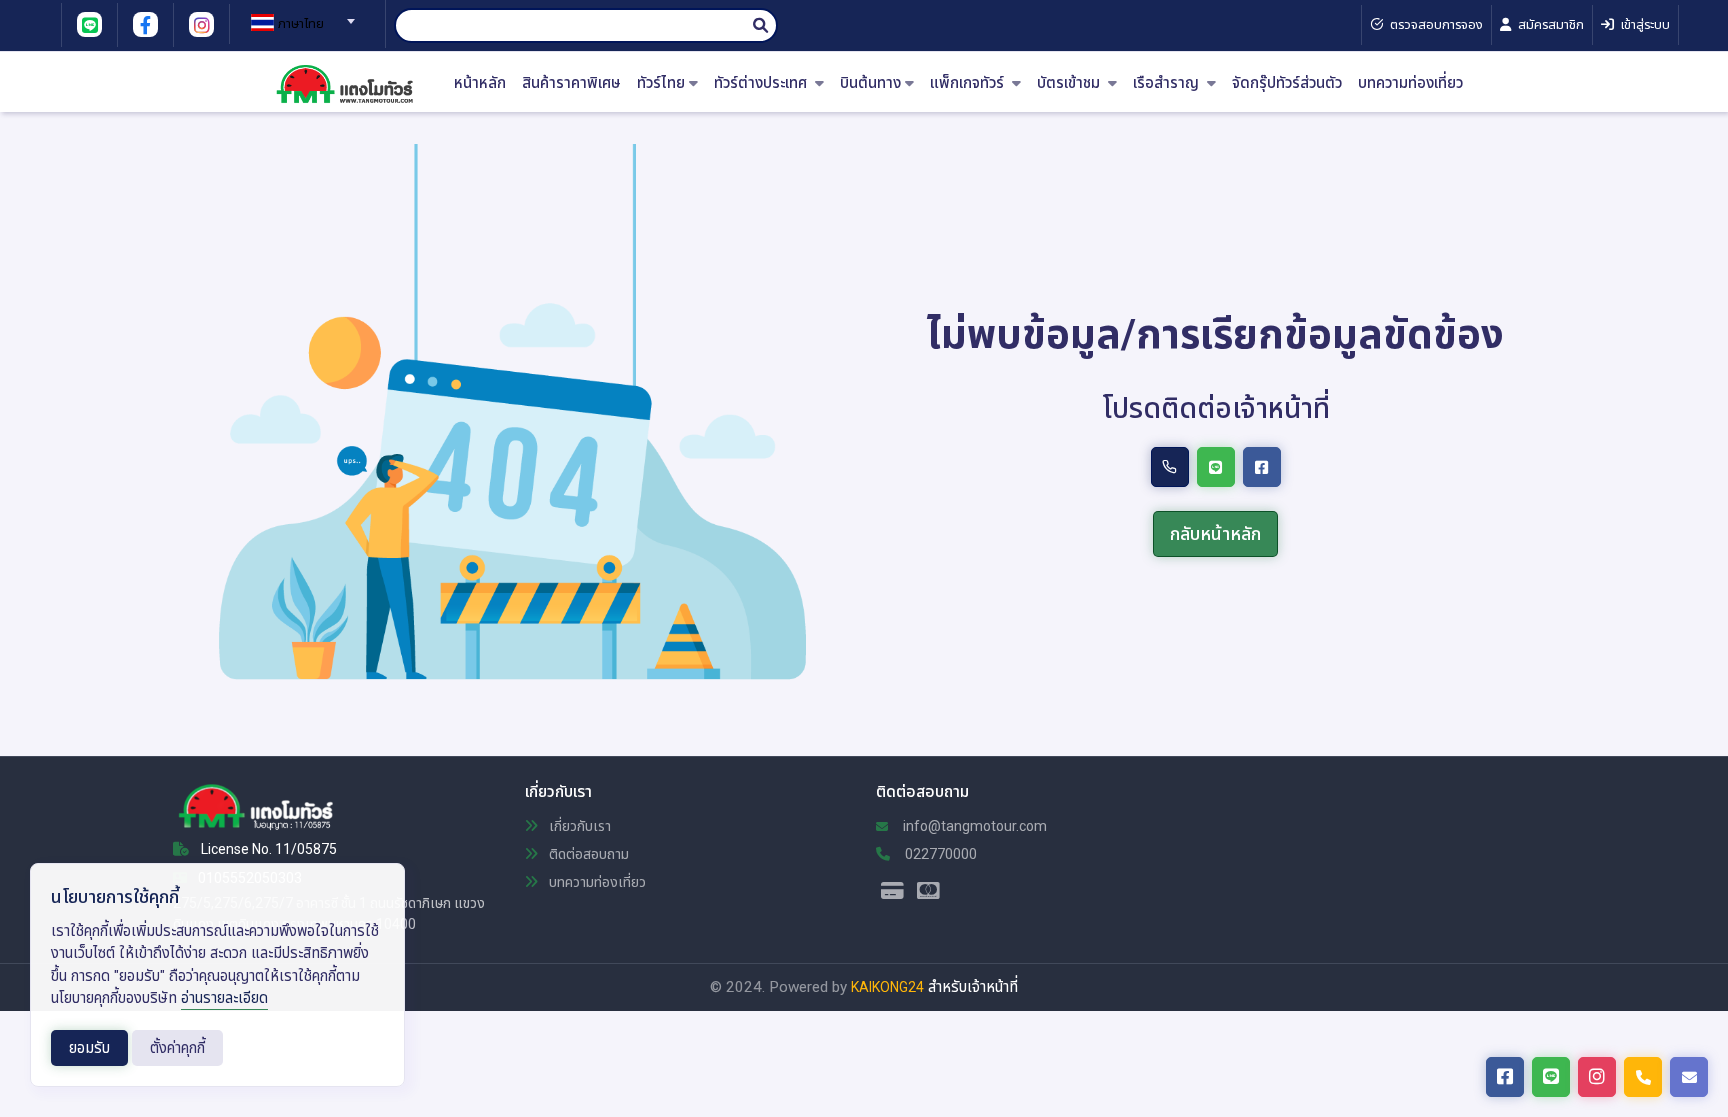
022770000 (939, 854)
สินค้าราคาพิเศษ (571, 83)
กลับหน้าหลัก (1215, 533)
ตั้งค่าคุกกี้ (177, 1048)
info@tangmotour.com (973, 826)
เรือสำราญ (1168, 83)
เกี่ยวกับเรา (578, 826)
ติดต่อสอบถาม (587, 854)
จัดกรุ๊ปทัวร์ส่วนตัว (1287, 83)
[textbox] (300, 24)
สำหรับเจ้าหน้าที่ (973, 987)
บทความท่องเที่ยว (1410, 83)
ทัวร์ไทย (661, 83)
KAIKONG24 (887, 987)
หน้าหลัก (480, 83)
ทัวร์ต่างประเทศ (762, 83)
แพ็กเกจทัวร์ (969, 83)
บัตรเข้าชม (1070, 83)
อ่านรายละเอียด (224, 998)
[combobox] (300, 15)
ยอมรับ (89, 1048)
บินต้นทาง (870, 83)
